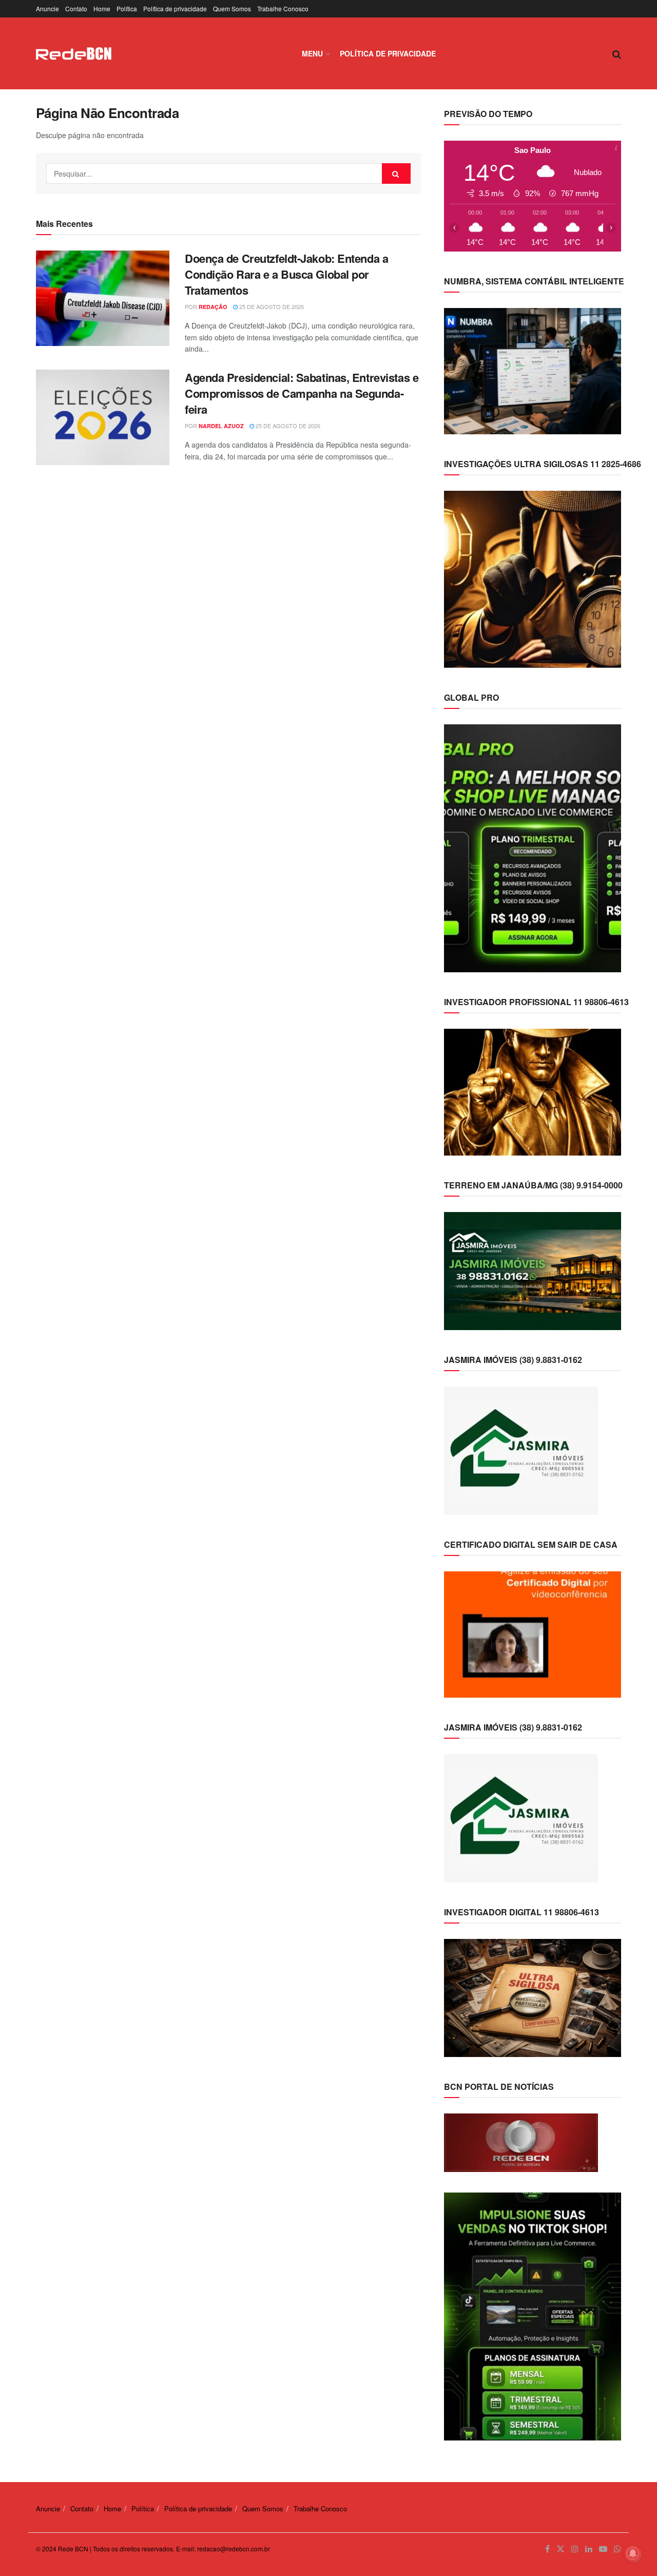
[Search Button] (396, 174)
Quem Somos (232, 8)
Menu (312, 53)
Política (127, 8)
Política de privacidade (175, 8)
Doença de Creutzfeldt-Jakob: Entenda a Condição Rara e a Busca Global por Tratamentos (286, 274)
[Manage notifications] (633, 2553)
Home (102, 8)
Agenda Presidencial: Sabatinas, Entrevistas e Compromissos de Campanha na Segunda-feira (302, 393)
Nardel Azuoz (221, 426)
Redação (213, 307)
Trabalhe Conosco (283, 8)
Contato (76, 8)
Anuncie (47, 8)
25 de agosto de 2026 (271, 306)
